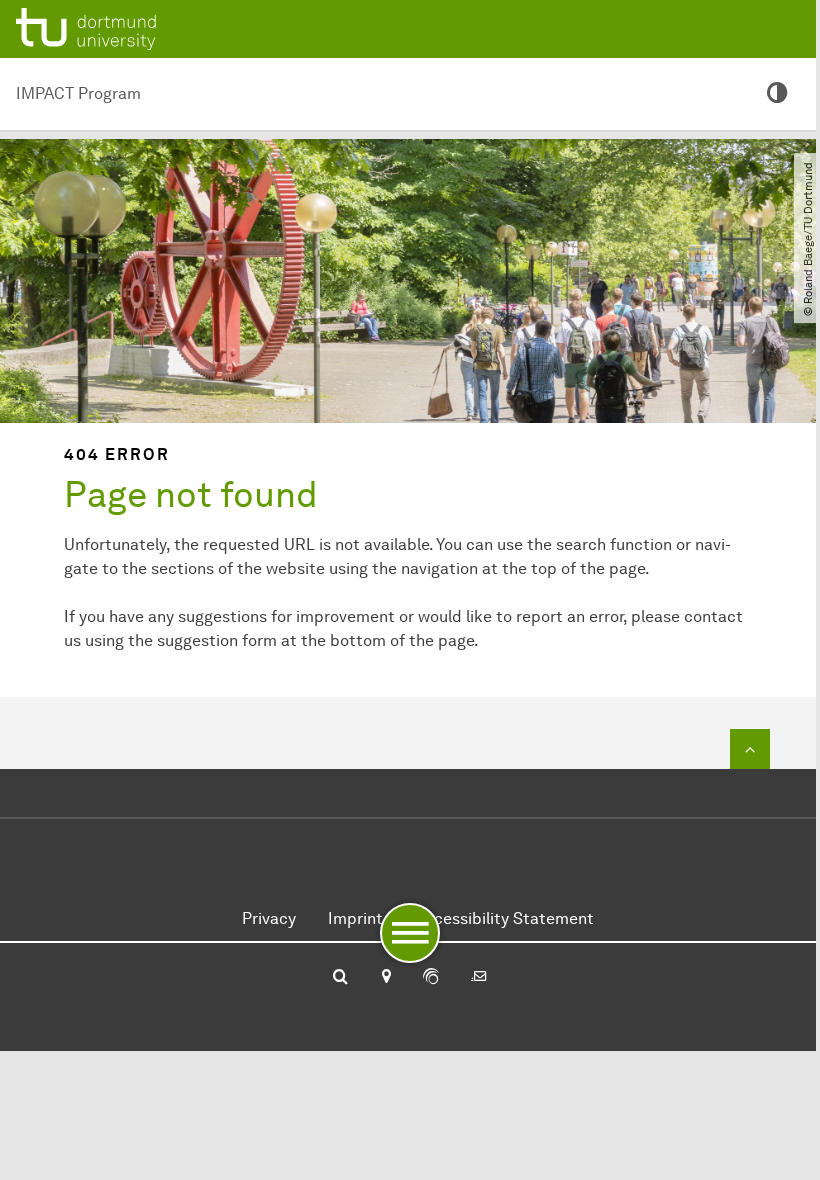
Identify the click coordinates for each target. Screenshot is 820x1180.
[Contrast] (777, 94)
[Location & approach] (385, 978)
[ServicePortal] (431, 978)
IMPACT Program (78, 93)
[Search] (340, 978)
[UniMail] (479, 978)
